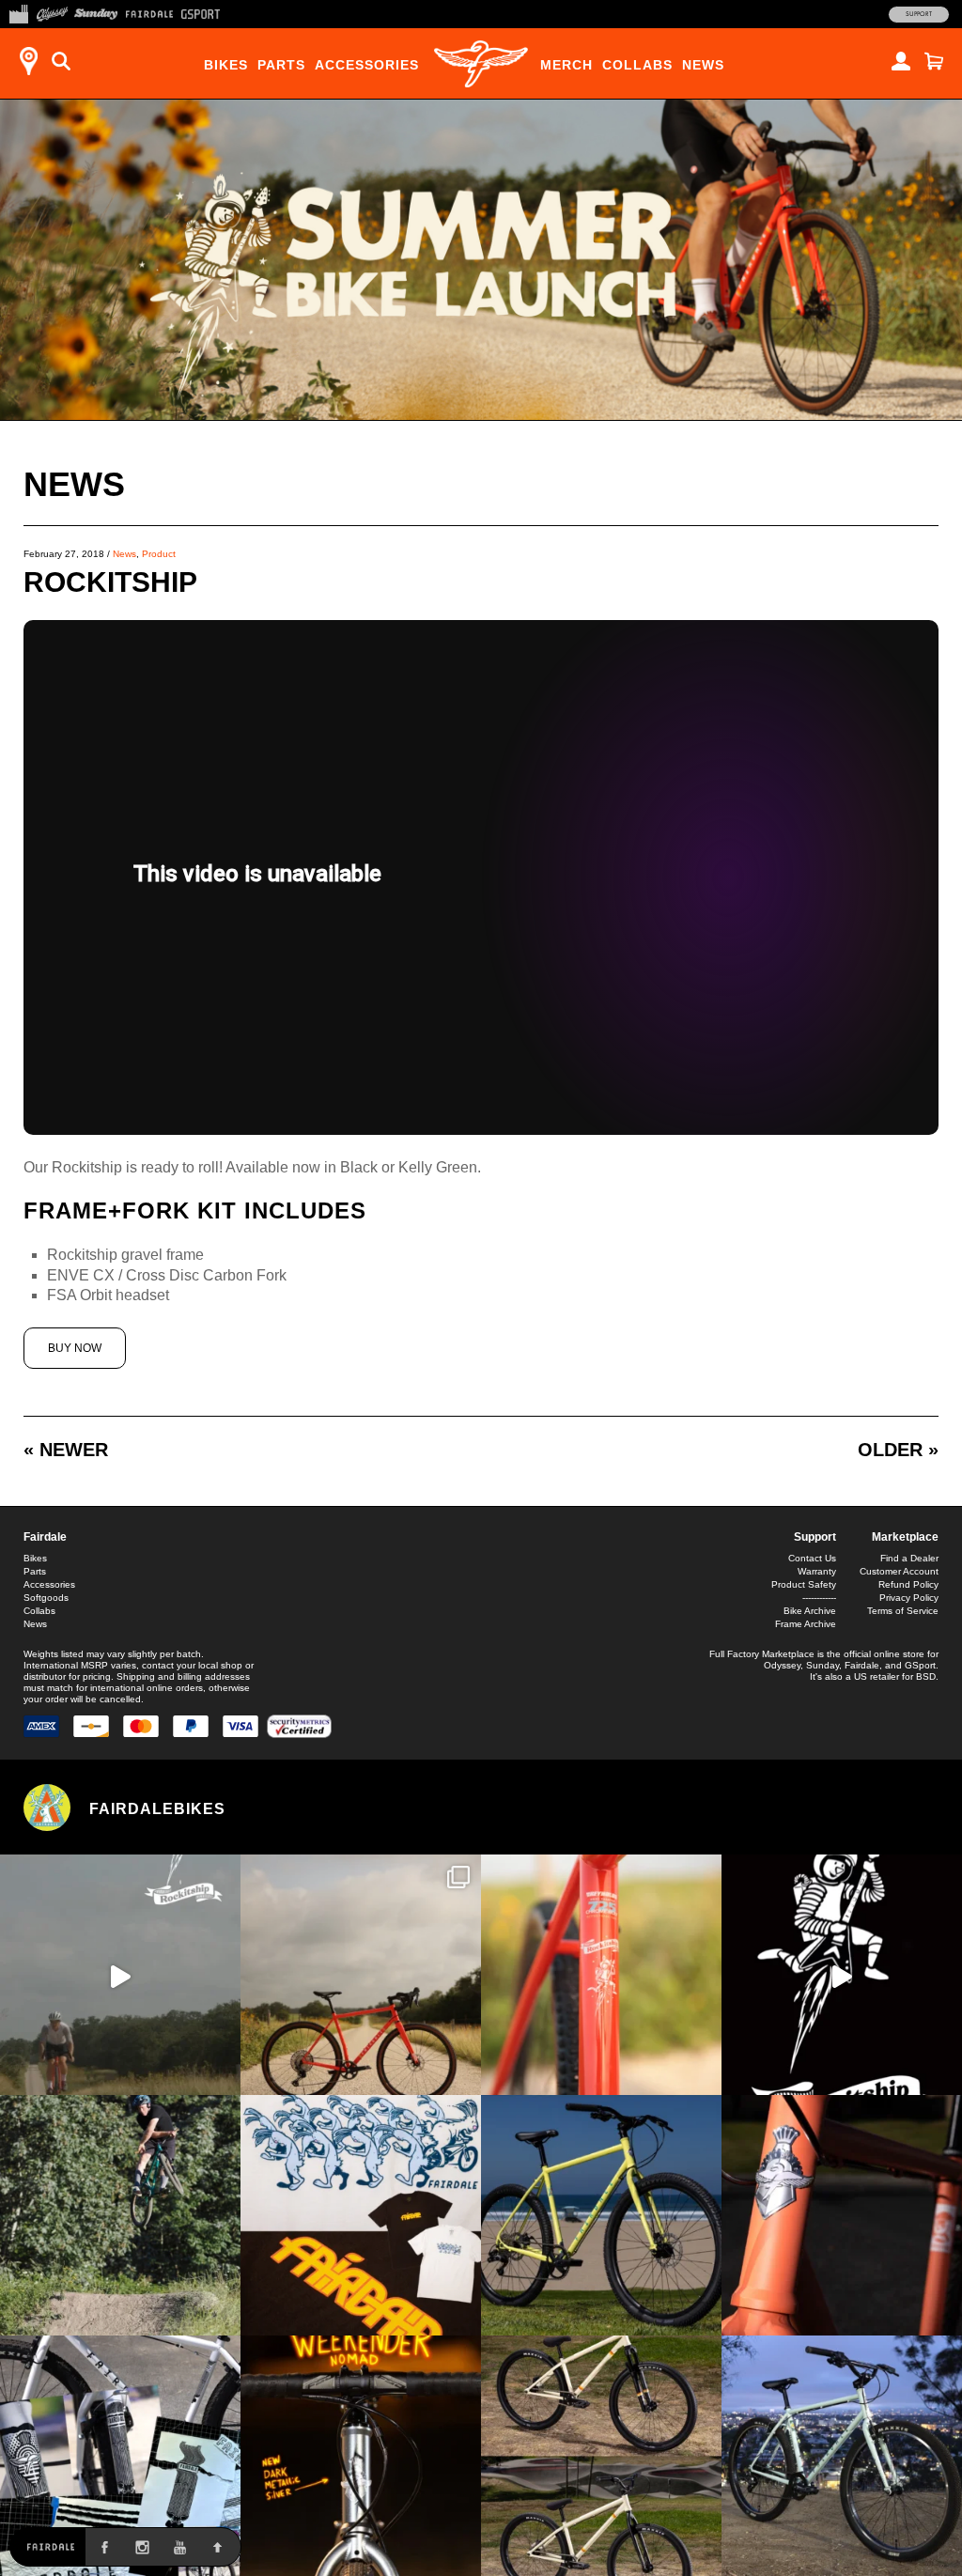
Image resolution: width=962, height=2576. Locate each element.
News (703, 65)
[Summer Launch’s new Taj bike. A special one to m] (120, 2456)
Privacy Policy (909, 1598)
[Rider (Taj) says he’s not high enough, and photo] (120, 2215)
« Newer (66, 1450)
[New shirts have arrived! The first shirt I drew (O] (361, 2215)
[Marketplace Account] (901, 61)
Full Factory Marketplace (762, 1654)
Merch (566, 65)
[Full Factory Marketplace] (18, 12)
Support (919, 14)
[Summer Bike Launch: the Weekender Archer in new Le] (601, 2215)
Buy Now (75, 1348)
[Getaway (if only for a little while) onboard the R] (120, 1975)
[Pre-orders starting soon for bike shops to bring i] (842, 1975)
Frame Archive (806, 1624)
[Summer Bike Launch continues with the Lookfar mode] (842, 2215)
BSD (926, 1676)
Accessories (367, 65)
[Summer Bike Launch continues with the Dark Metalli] (361, 2456)
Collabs (637, 65)
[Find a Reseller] (28, 61)
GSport (920, 1665)
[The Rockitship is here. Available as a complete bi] (361, 1975)
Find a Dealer (909, 1558)
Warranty (817, 1571)
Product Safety (804, 1584)
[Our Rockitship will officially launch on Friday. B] (601, 1975)
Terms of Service (903, 1611)
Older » (898, 1450)
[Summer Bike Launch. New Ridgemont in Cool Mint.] (842, 2456)
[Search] (61, 61)
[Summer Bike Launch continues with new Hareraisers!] (601, 2456)
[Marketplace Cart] (934, 61)
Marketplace (905, 1537)
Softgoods (46, 1598)
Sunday (822, 1665)
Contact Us (812, 1558)
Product (159, 554)
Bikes (226, 65)
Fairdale (45, 1537)
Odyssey (782, 1665)
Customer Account (899, 1571)
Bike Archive (810, 1611)
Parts (281, 65)
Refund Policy (908, 1584)
